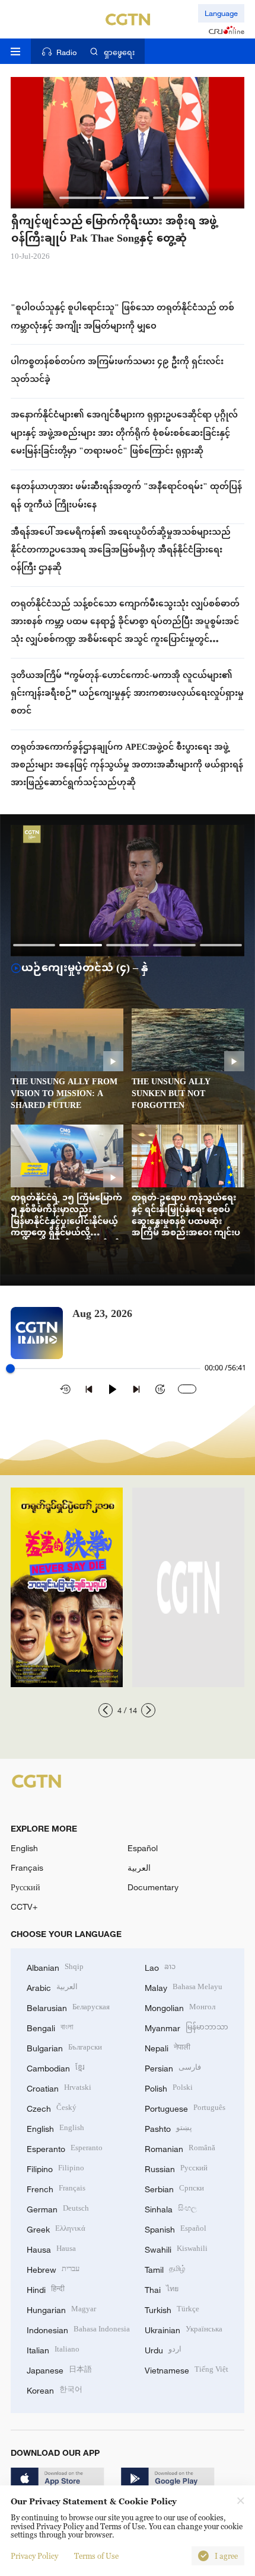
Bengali (50, 2027)
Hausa (51, 2248)
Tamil (165, 2268)
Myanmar (187, 2027)
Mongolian (180, 2007)
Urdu (163, 2349)
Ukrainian (184, 2329)
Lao (160, 1966)
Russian (176, 2168)
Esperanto (65, 2148)
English (24, 1848)
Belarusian (68, 2007)
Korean (55, 2389)
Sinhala (171, 2208)
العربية (139, 1867)
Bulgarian (64, 2047)
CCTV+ (24, 1907)
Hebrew (53, 2268)
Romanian (180, 2148)
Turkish (172, 2309)
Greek (56, 2228)
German (58, 2208)
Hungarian (61, 2309)
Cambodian (56, 2067)
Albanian (55, 1966)
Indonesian (78, 2329)
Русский (26, 1887)
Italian (53, 2349)
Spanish (176, 2228)
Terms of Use (96, 2556)
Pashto (168, 2127)
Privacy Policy (34, 2556)
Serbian (174, 2188)
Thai (162, 2288)
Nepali (168, 2047)
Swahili (176, 2248)
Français (27, 1867)
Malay (184, 1986)
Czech (52, 2107)
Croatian (59, 2087)
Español (143, 1848)
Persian (173, 2067)
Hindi (46, 2288)
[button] (81, 198)
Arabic (52, 1986)
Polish (169, 2087)
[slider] (10, 1369)
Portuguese (185, 2107)
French (56, 2188)
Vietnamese (187, 2369)
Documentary (153, 1887)
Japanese (59, 2369)
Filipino (55, 2168)
